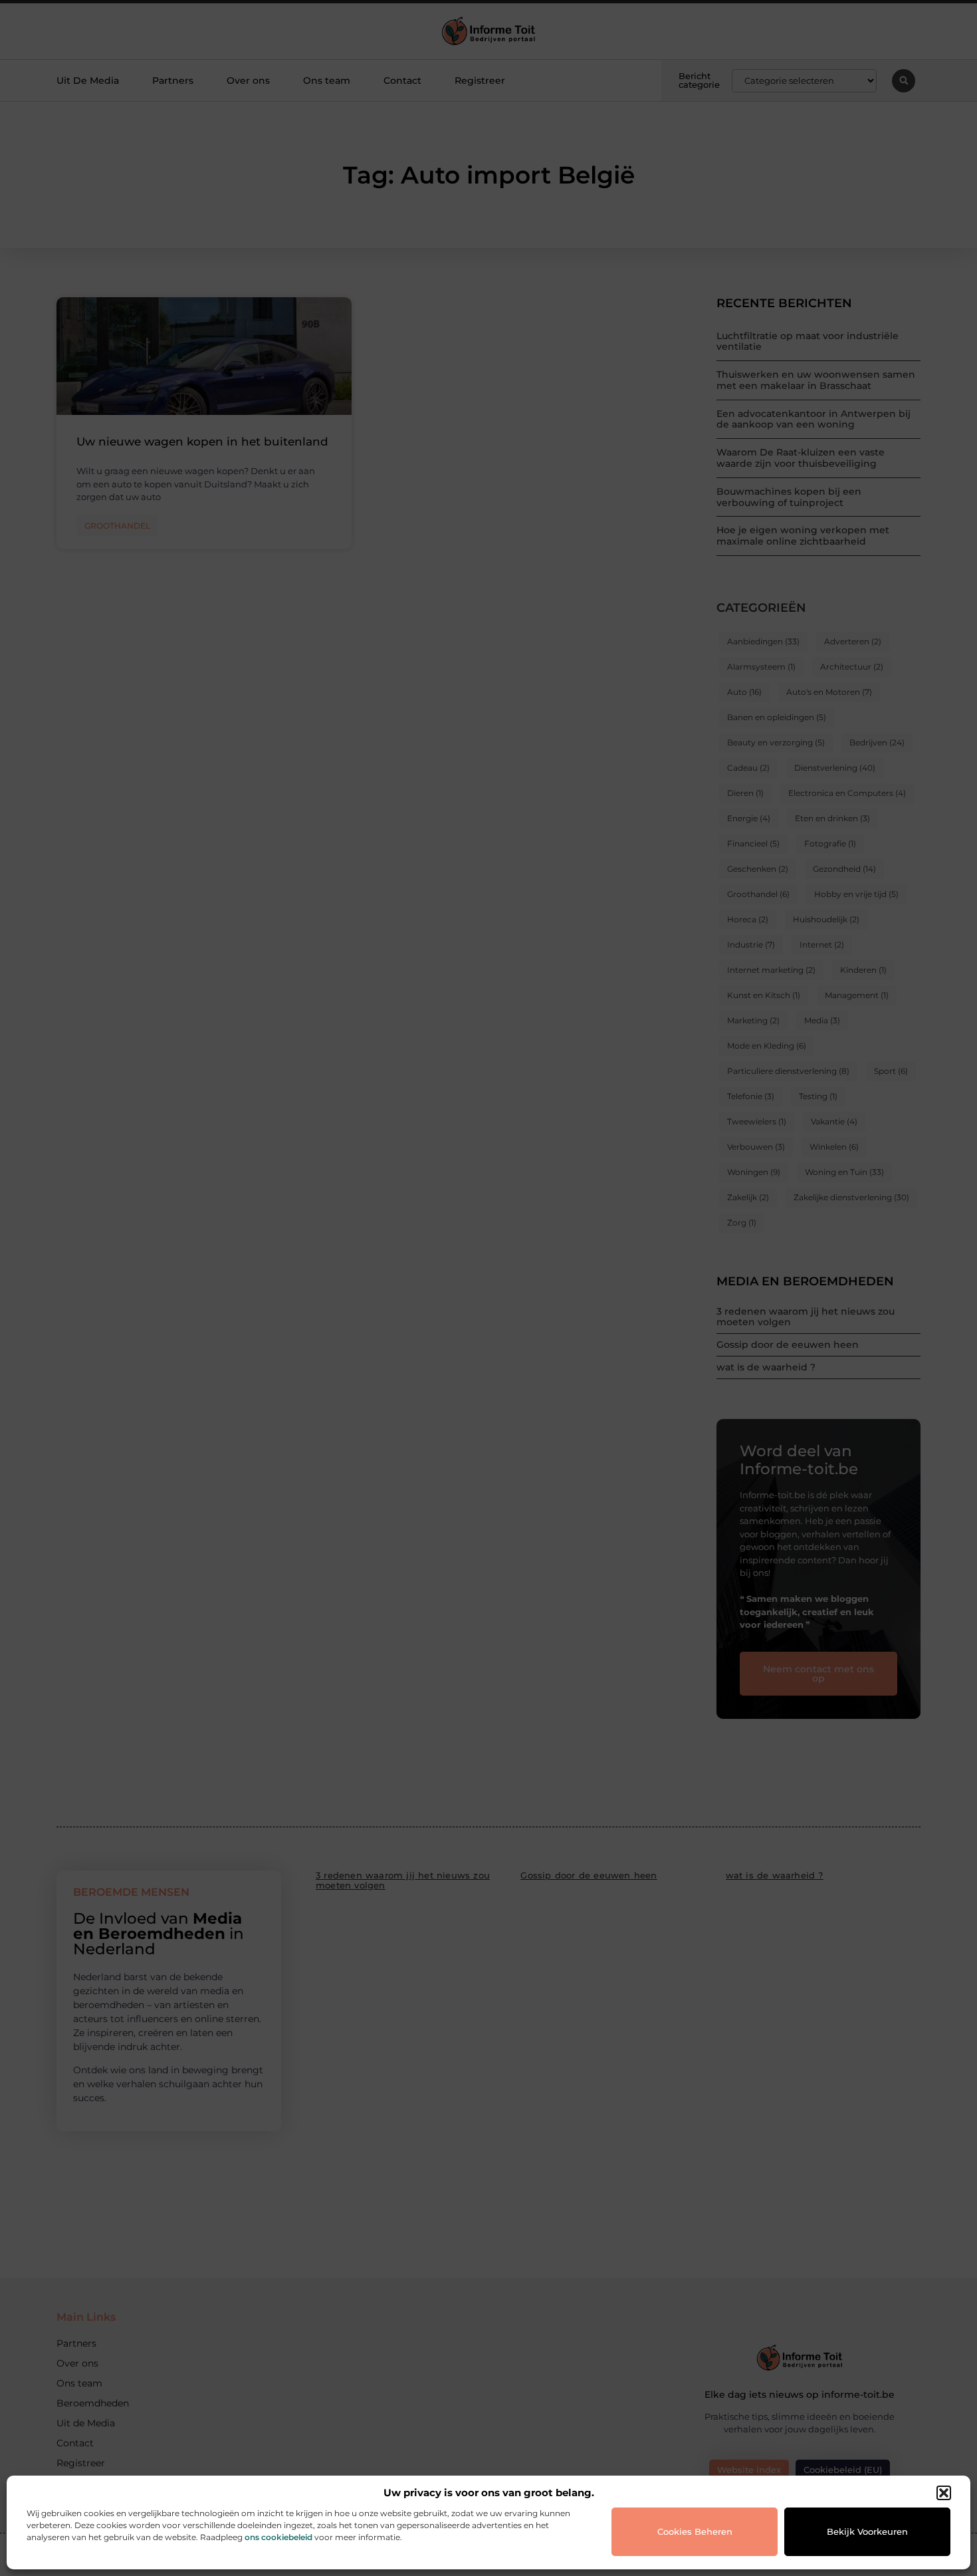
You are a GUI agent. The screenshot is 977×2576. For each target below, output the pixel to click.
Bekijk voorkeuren (867, 2531)
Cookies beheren (695, 2531)
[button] (944, 2493)
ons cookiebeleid (278, 2537)
